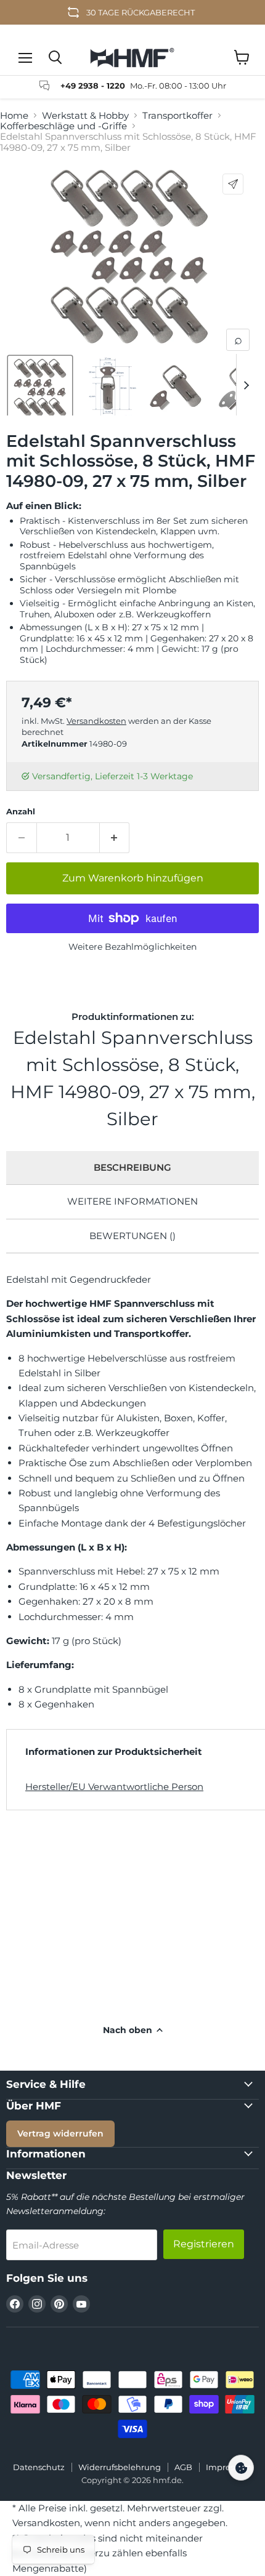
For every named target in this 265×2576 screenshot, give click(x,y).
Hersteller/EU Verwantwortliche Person (114, 1787)
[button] (40, 388)
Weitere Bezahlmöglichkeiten (132, 947)
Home (14, 115)
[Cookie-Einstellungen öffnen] (241, 2468)
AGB (183, 2467)
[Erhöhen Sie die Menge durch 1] (115, 838)
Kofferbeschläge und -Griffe (63, 126)
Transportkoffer (177, 115)
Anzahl (21, 812)
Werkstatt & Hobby (85, 115)
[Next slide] (246, 385)
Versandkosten (96, 721)
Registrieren (204, 2244)
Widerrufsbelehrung (120, 2467)
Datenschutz (39, 2467)
